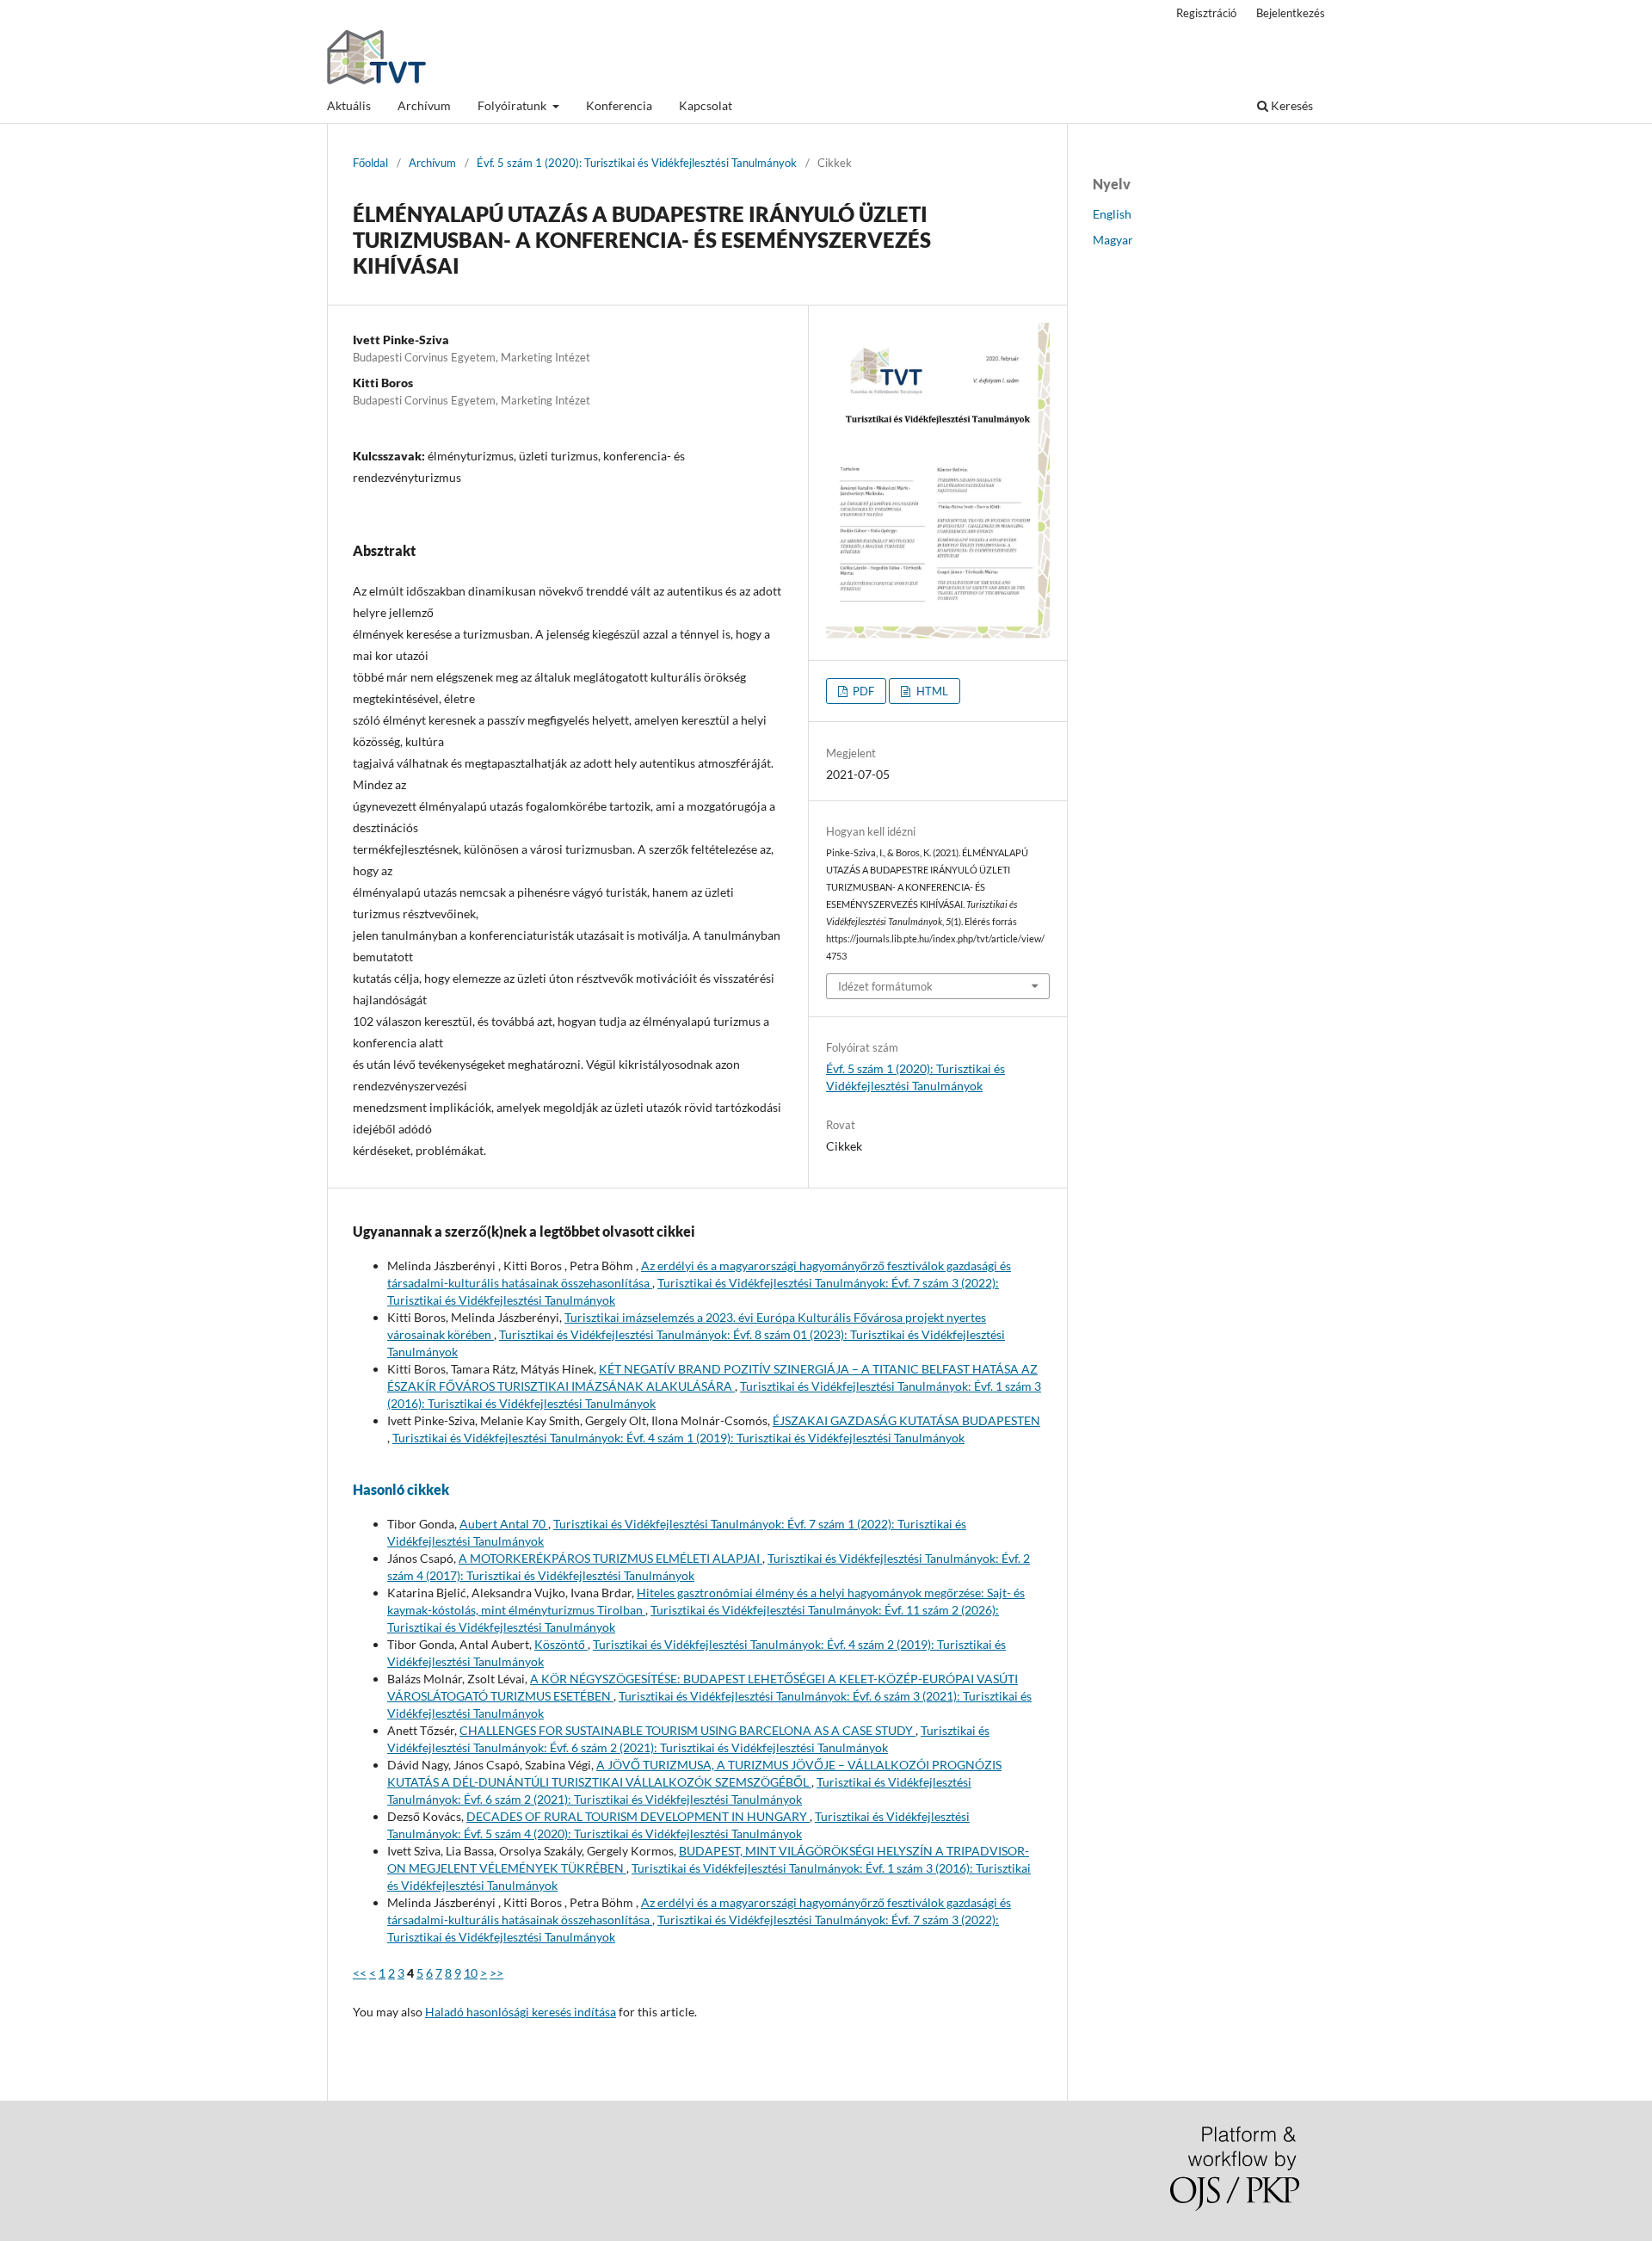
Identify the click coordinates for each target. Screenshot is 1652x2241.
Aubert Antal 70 (504, 1524)
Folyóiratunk (513, 105)
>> (496, 1973)
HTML (931, 691)
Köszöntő (561, 1644)
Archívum (424, 105)
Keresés (1291, 105)
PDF (862, 691)
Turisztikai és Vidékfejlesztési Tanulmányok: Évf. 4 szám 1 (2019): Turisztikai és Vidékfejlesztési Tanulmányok (678, 1438)
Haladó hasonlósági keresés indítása (521, 2012)
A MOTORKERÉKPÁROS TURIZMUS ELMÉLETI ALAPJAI (610, 1558)
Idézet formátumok (885, 986)
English (1112, 214)
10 (471, 1973)
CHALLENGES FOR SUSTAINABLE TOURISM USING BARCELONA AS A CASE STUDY (687, 1730)
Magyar (1113, 240)
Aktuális (349, 105)
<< (360, 1973)
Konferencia (619, 105)
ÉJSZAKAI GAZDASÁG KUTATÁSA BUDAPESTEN (906, 1420)
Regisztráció (1206, 13)
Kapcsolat (706, 105)
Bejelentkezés (1291, 13)
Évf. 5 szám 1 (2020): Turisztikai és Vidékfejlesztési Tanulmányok (637, 163)
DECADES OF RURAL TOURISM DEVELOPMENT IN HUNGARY (638, 1816)
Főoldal (370, 163)
